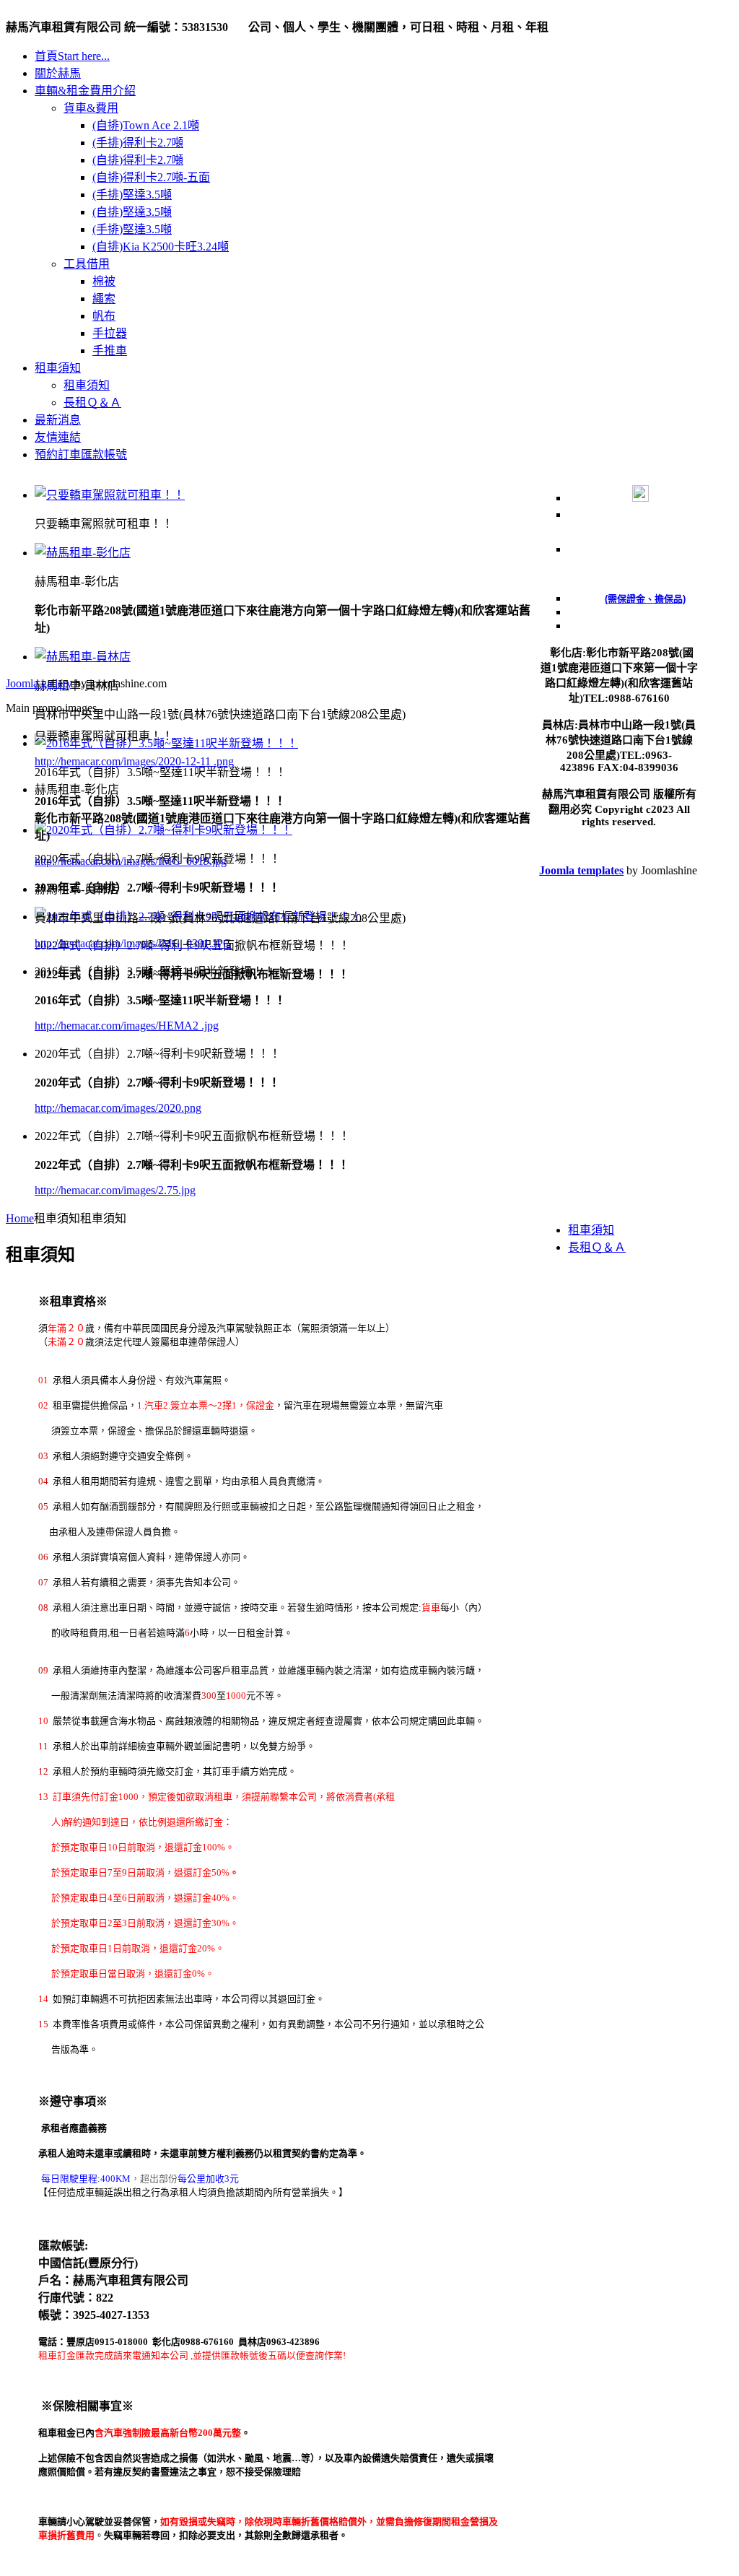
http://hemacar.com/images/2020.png (118, 1108)
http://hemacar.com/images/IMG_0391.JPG (133, 943)
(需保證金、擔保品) (645, 599)
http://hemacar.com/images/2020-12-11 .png (134, 761)
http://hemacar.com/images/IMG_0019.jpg (131, 861)
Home (20, 1218)
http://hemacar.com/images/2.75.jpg (115, 1190)
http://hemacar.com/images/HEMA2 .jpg (127, 1026)
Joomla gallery (39, 683)
